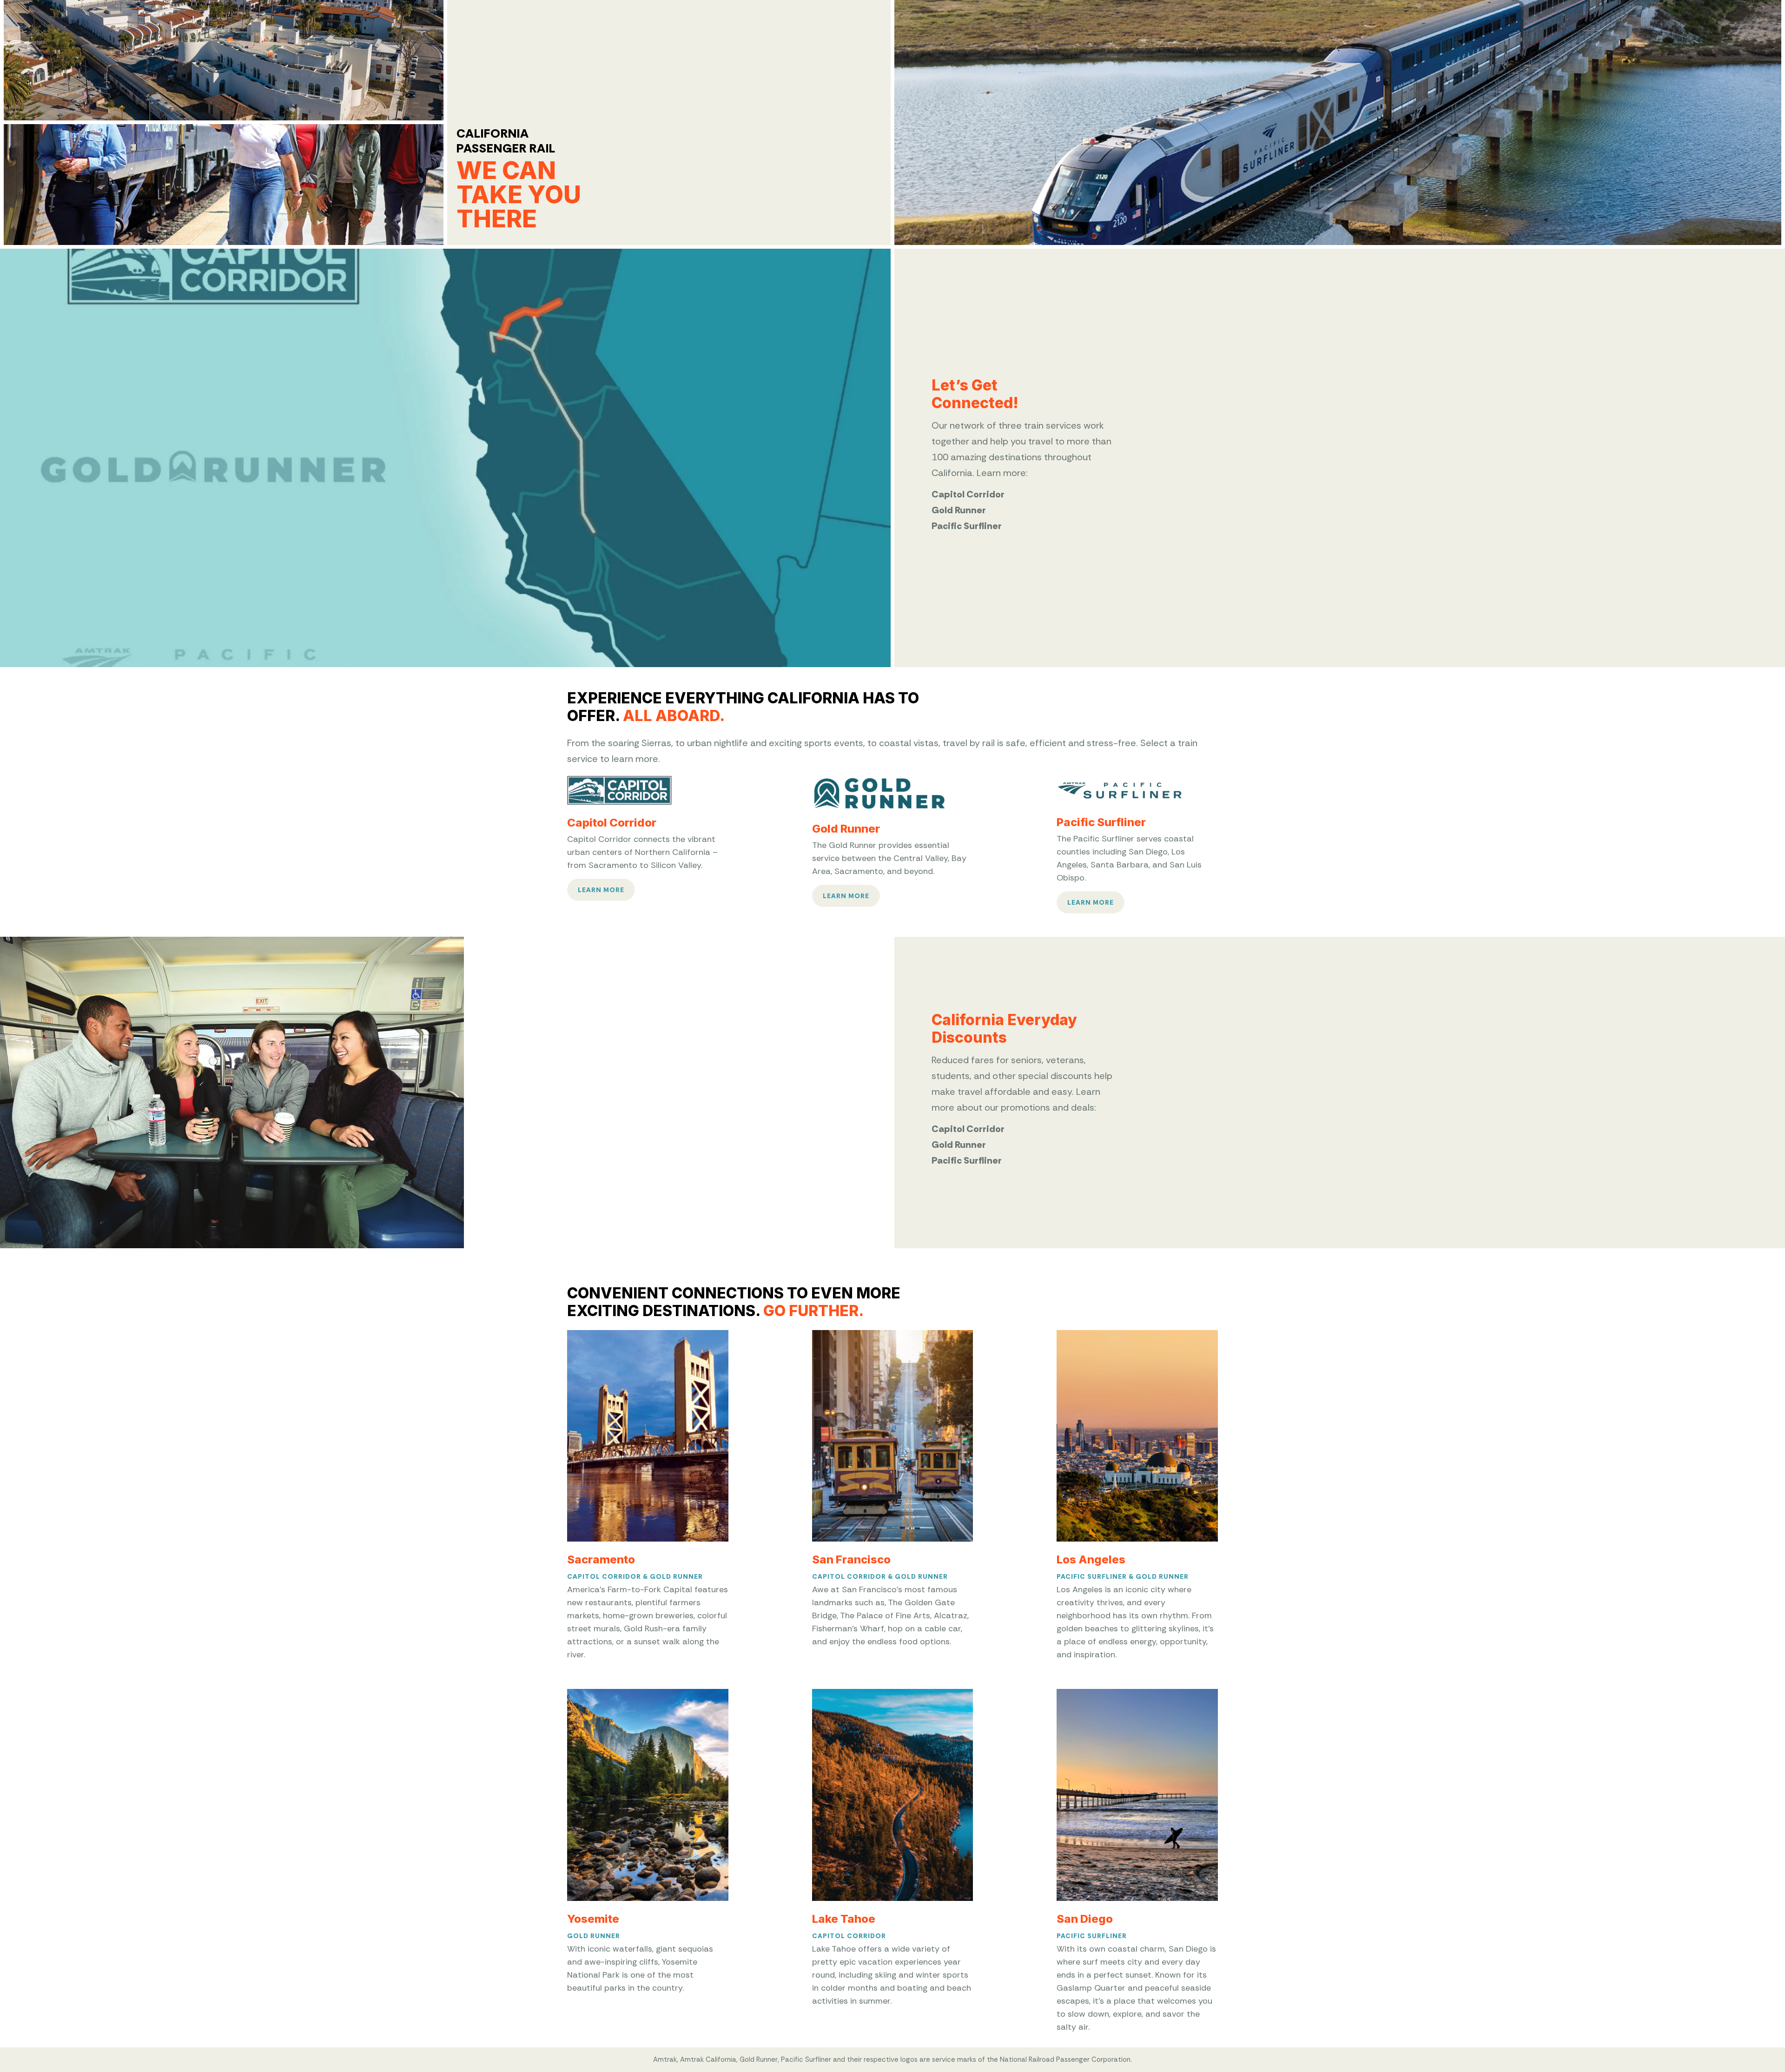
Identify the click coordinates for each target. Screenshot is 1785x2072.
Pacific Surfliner (1092, 1576)
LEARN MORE (601, 890)
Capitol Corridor (604, 1576)
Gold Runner (676, 1576)
